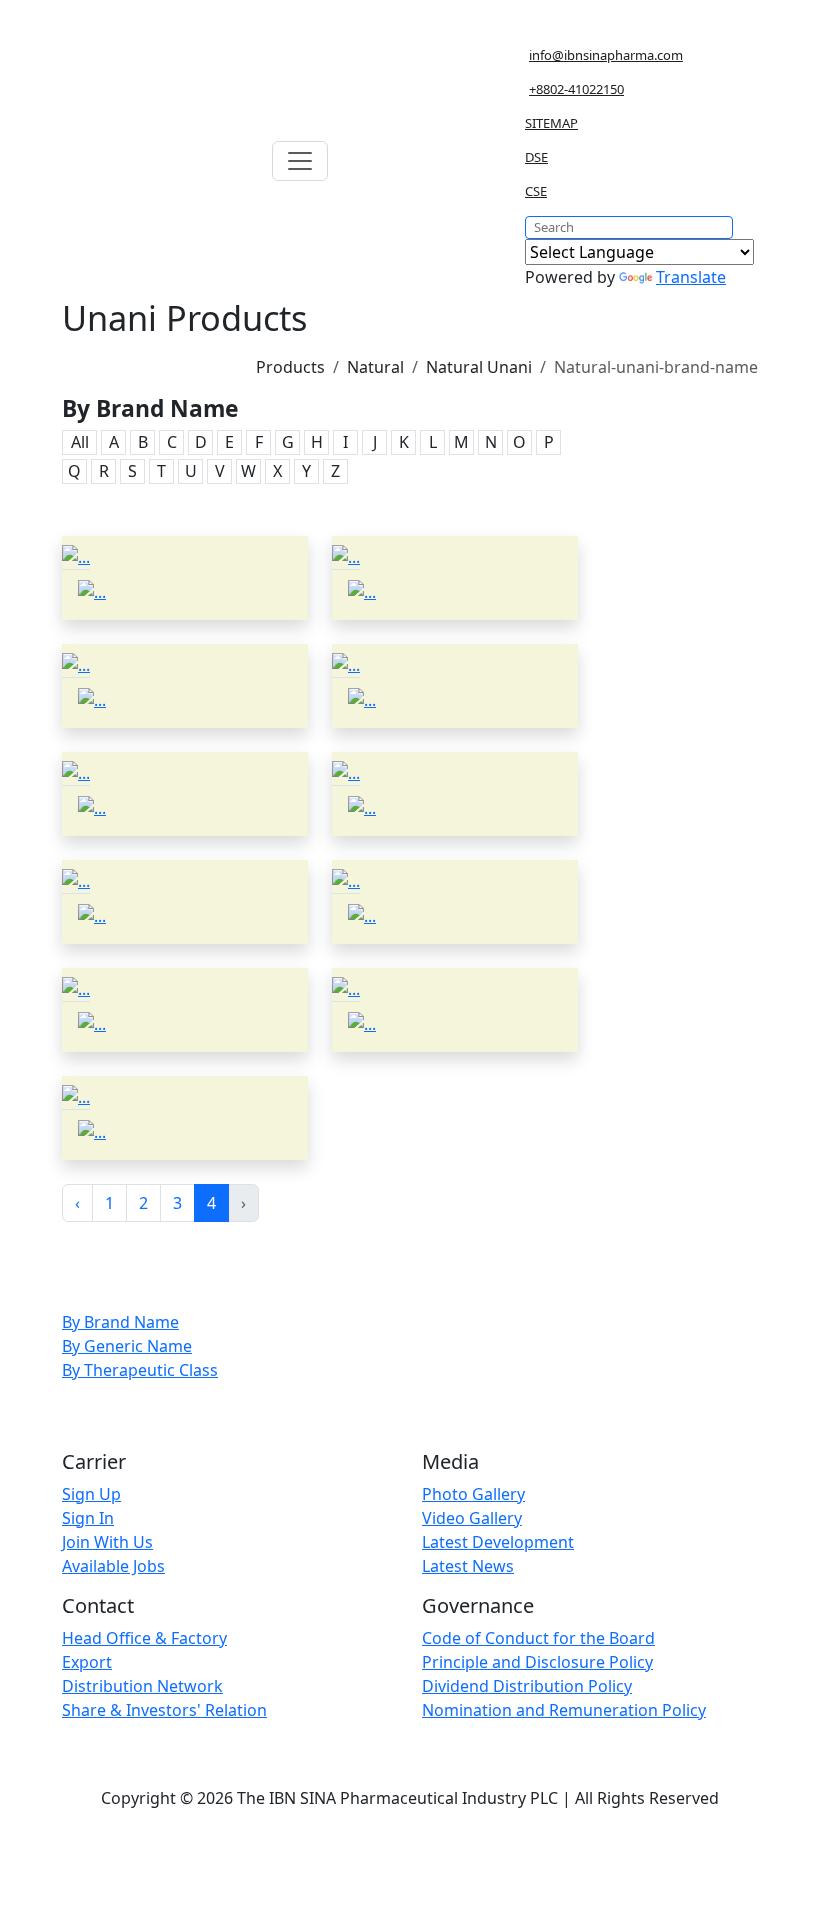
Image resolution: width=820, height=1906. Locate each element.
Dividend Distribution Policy (527, 1686)
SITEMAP (551, 123)
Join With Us (107, 1542)
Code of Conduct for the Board (538, 1638)
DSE (536, 157)
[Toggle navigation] (300, 161)
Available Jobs (113, 1566)
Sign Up (91, 1494)
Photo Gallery (473, 1494)
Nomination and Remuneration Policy (564, 1710)
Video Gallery (472, 1518)
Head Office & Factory (144, 1638)
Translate (691, 277)
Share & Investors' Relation (164, 1710)
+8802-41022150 (576, 89)
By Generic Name (127, 1346)
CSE (536, 191)
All (80, 442)
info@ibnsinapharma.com (606, 55)
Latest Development (498, 1542)
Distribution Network (142, 1686)
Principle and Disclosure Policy (537, 1662)
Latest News (468, 1566)
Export (87, 1662)
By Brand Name (120, 1322)
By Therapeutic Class (140, 1370)
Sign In (88, 1518)
